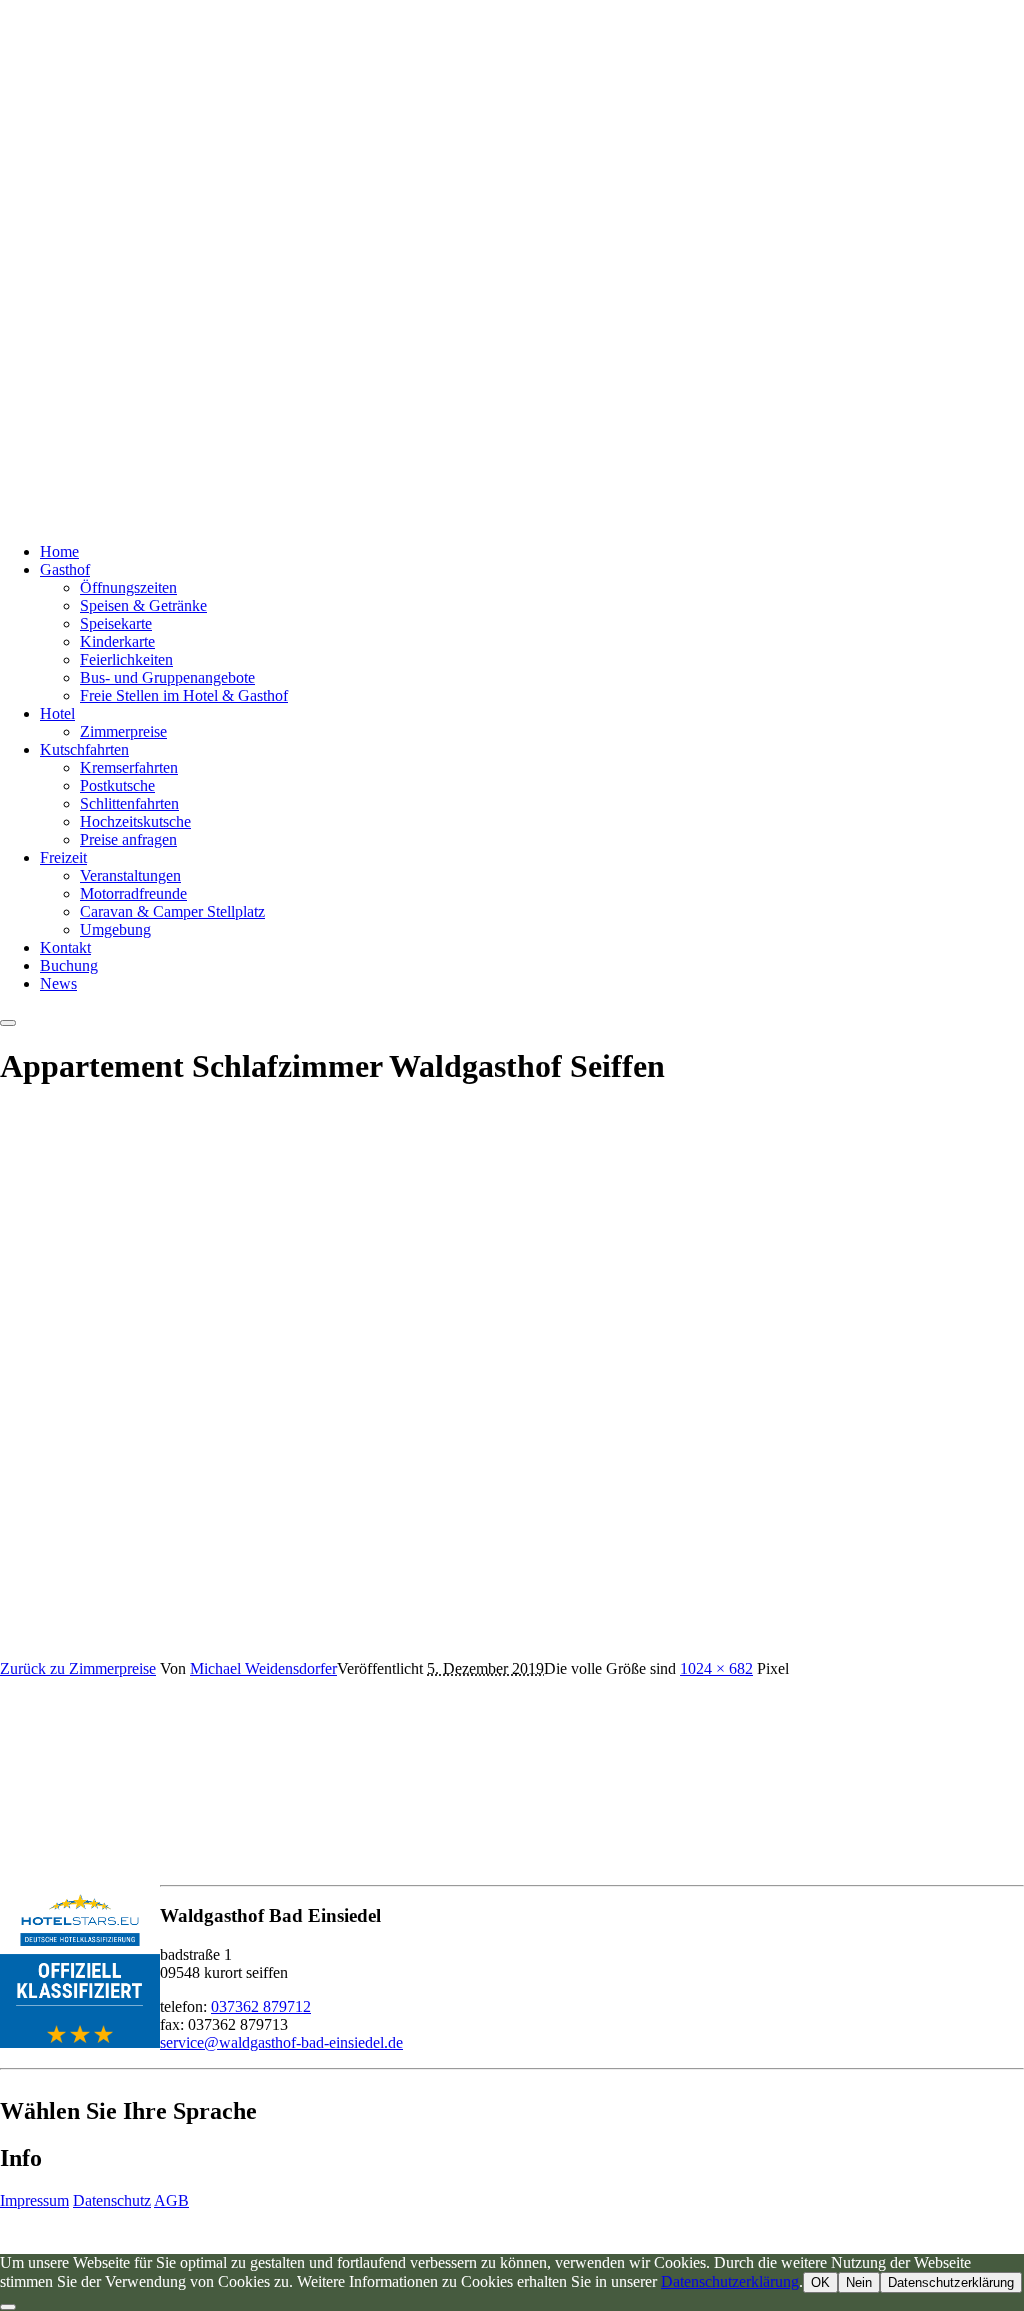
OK (820, 2282)
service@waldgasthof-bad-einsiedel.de (281, 2042)
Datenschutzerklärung (730, 2281)
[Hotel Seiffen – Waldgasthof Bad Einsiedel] (250, 517)
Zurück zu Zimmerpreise (78, 1668)
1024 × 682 (716, 1668)
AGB (171, 2200)
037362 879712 (261, 2006)
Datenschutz (112, 2200)
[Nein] (8, 2307)
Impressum (34, 2200)
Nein (859, 2282)
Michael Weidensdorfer (263, 1668)
